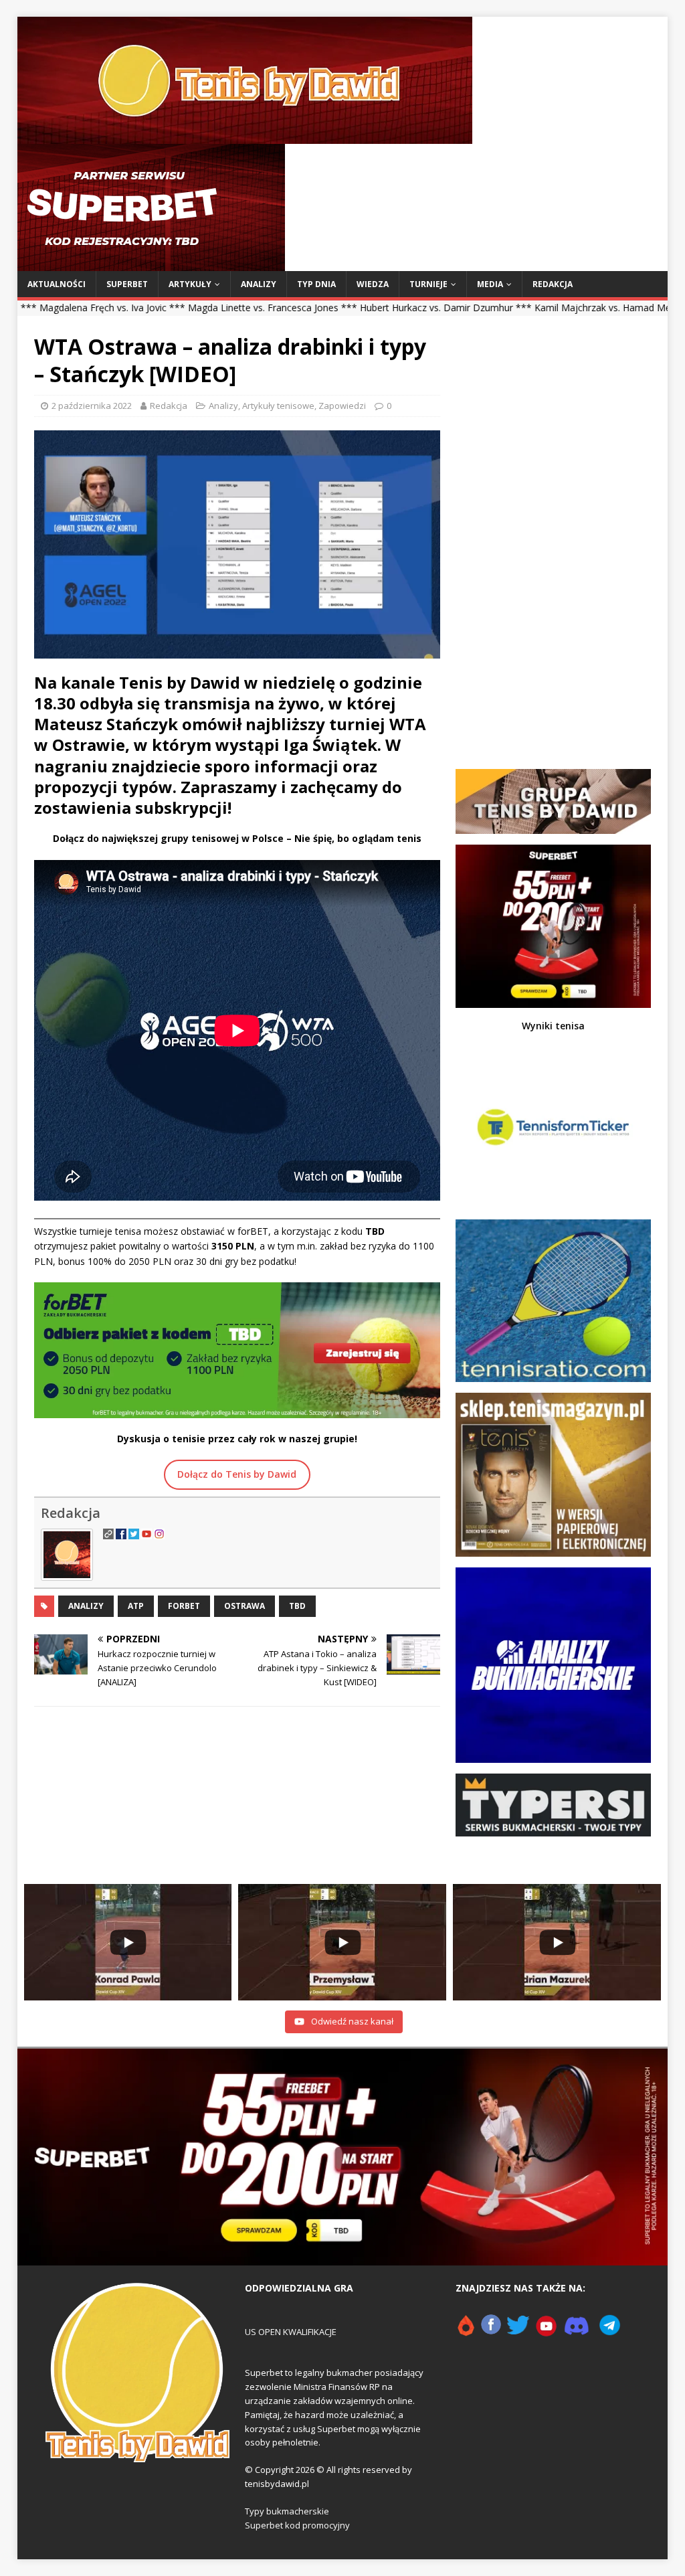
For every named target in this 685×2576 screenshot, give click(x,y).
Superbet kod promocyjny (297, 2525)
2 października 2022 (92, 406)
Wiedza (373, 284)
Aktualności (57, 284)
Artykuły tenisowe (278, 406)
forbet (184, 1606)
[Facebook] (491, 2330)
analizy (86, 1606)
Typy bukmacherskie (287, 2511)
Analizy (259, 284)
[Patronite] (466, 2330)
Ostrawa (244, 1606)
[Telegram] (610, 2330)
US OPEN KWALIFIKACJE (291, 2332)
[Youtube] (547, 2330)
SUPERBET (127, 284)
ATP (136, 1606)
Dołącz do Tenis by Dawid (237, 1474)
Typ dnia (316, 284)
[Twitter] (518, 2330)
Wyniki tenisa (553, 1026)
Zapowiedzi (342, 406)
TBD (297, 1606)
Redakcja (553, 284)
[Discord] (577, 2330)
